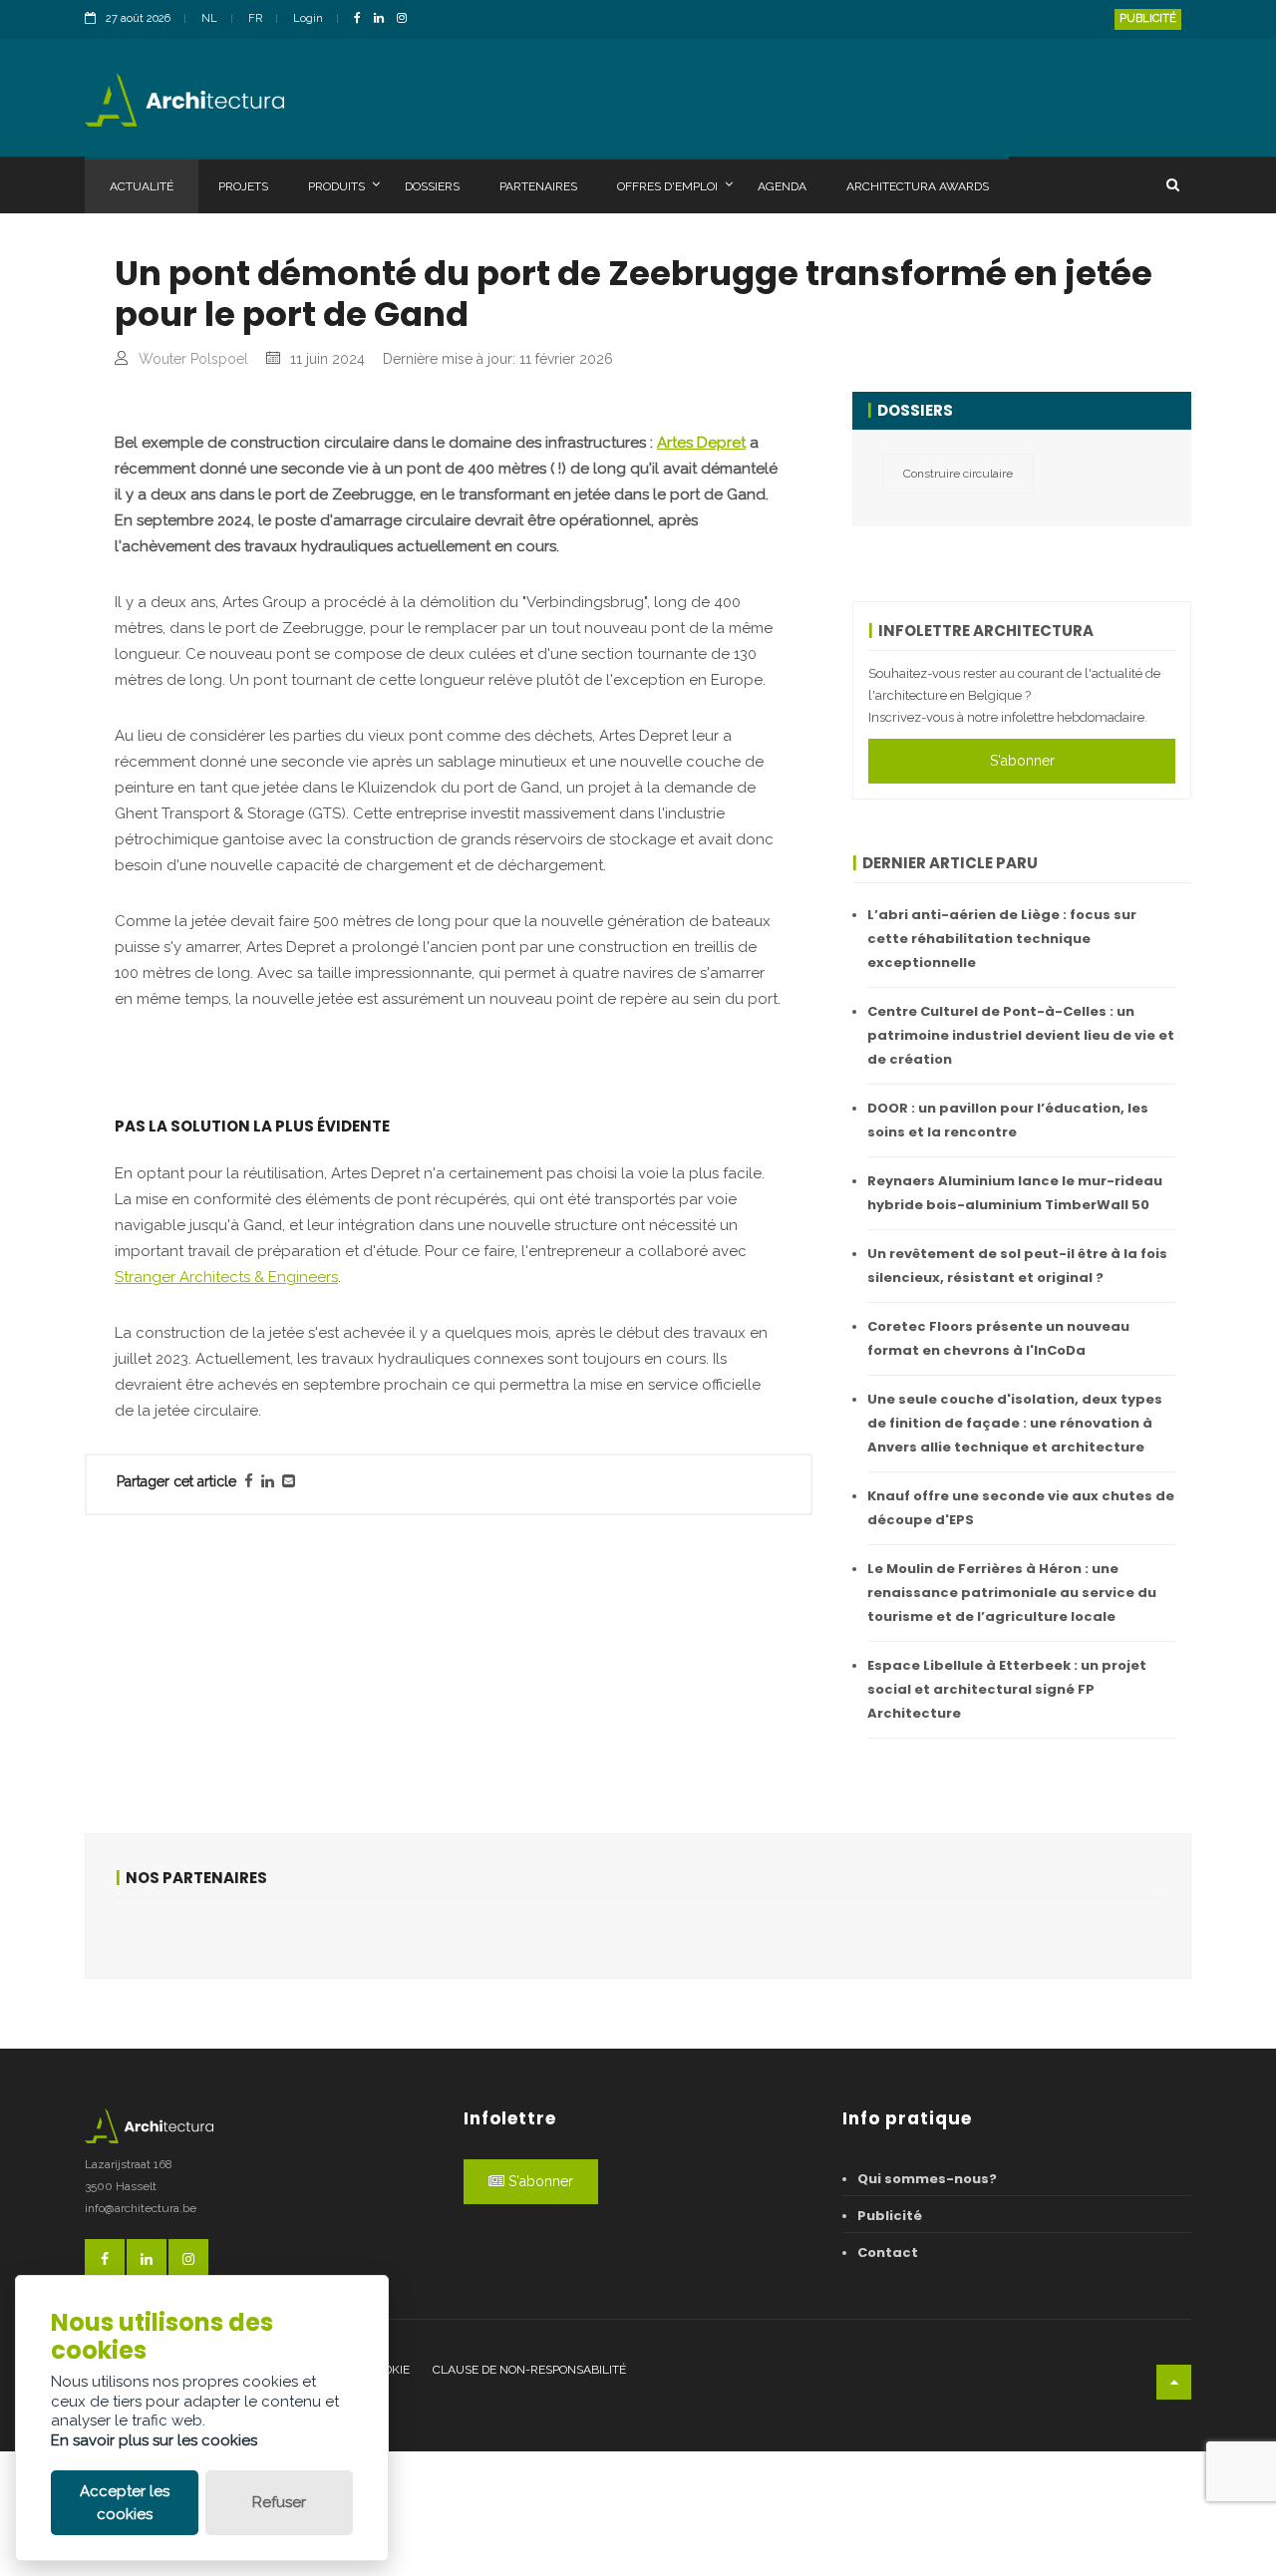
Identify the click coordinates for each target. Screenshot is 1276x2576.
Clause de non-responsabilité (529, 2370)
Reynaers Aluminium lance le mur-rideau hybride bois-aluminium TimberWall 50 (1015, 1193)
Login (308, 18)
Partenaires (538, 186)
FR (255, 18)
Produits (336, 186)
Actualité (142, 186)
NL (209, 18)
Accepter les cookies (125, 2503)
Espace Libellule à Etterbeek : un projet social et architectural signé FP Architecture (1007, 1689)
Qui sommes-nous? (927, 2179)
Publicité (1148, 18)
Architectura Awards (918, 186)
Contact (888, 2253)
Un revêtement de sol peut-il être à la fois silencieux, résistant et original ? (1017, 1266)
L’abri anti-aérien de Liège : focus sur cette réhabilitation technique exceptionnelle (1002, 939)
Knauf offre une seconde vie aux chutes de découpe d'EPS (1021, 1508)
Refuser (279, 2502)
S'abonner (1022, 761)
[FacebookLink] (362, 19)
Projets (243, 186)
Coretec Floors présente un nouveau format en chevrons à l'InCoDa (998, 1338)
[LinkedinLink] (384, 19)
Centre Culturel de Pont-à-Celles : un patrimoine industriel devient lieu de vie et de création (1021, 1035)
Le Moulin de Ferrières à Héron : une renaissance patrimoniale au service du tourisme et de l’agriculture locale (1012, 1593)
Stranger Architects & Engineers (226, 1277)
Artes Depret (701, 443)
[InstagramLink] (407, 19)
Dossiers (432, 186)
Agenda (782, 186)
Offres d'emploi (667, 186)
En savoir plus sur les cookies (154, 2440)
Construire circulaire (958, 474)
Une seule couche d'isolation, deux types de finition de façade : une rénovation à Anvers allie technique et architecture (1015, 1423)
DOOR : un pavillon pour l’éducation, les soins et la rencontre (1008, 1120)
